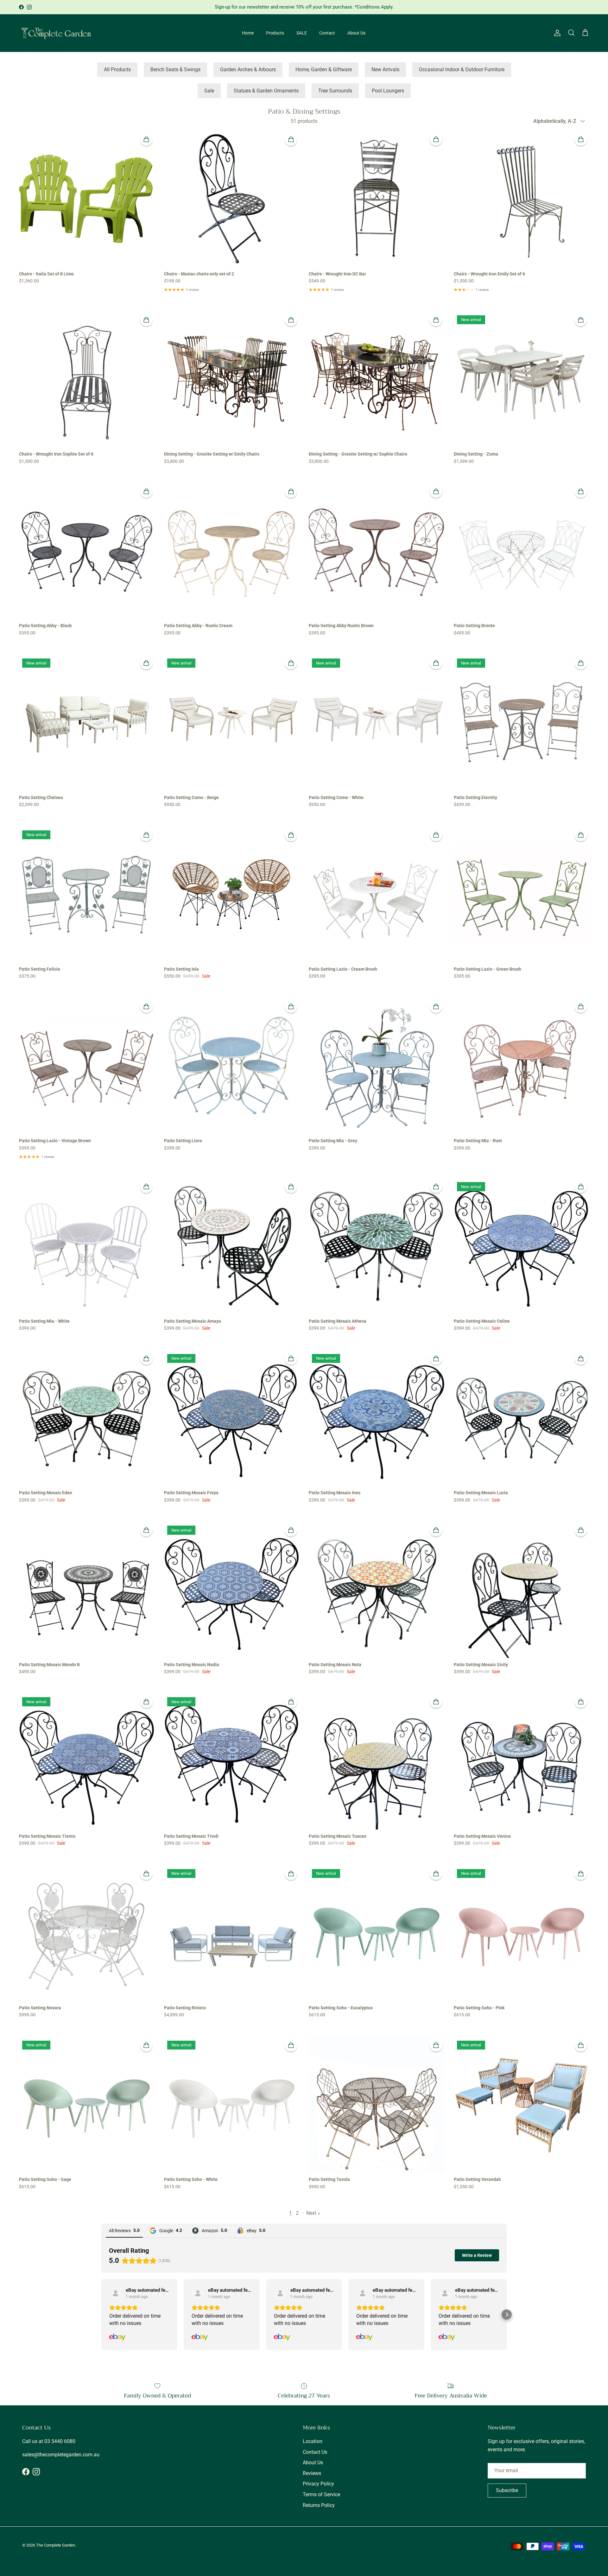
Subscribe (507, 2490)
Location (313, 2441)
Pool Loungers (388, 91)
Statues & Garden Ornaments (266, 91)
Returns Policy (319, 2505)
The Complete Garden (56, 2545)
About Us (356, 33)
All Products (117, 69)
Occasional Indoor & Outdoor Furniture (462, 69)
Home (248, 33)
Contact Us (315, 2452)
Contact (327, 33)
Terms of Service (321, 2494)
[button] (101, 2315)
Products (275, 33)
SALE (302, 33)
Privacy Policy (318, 2484)
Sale (209, 91)
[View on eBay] (116, 2293)
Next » (313, 2213)
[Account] (556, 33)
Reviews (312, 2473)
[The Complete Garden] (56, 33)
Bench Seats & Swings (175, 69)
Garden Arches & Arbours (248, 69)
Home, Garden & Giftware (324, 69)
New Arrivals (385, 69)
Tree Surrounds (335, 91)
